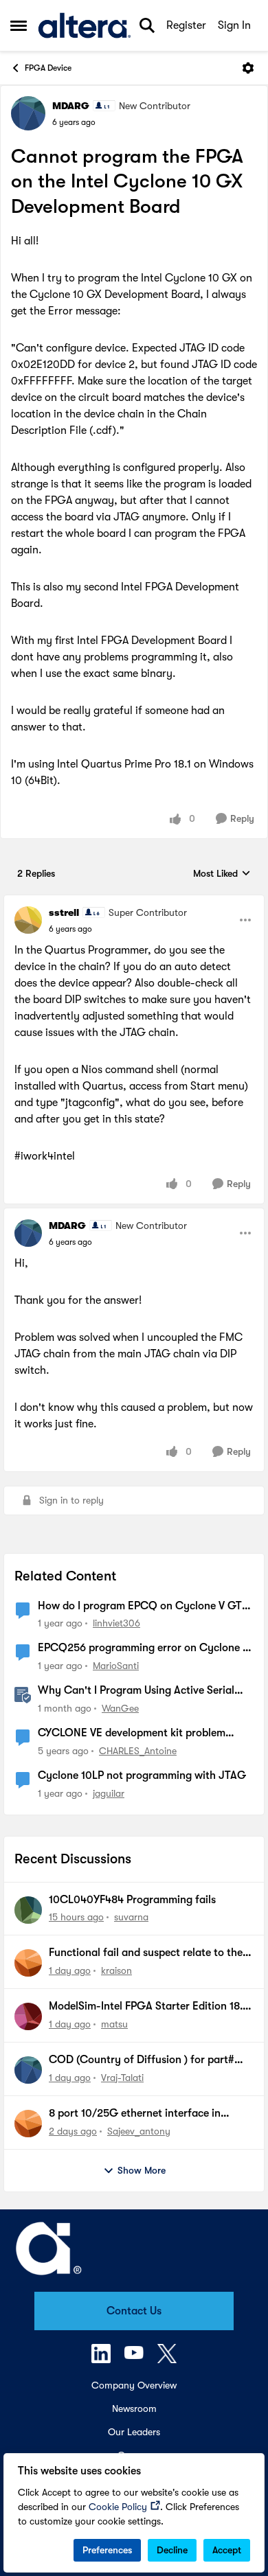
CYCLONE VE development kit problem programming (132, 1734)
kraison (116, 1970)
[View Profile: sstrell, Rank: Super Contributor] (28, 920)
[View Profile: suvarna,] (28, 1910)
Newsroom (134, 2408)
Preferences (107, 2550)
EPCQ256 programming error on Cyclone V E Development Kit (143, 1648)
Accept (227, 2550)
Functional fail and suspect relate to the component (146, 1953)
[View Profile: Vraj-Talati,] (28, 2070)
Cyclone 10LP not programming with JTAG (142, 1775)
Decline (172, 2550)
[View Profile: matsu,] (28, 2016)
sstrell (64, 912)
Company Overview (134, 2385)
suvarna (131, 1917)
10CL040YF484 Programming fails (132, 1900)
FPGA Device (48, 68)
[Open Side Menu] (19, 25)
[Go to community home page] (85, 25)
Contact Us (134, 2311)
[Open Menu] (248, 68)
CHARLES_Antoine (138, 1751)
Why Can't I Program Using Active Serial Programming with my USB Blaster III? (136, 1691)
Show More (142, 2170)
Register (186, 25)
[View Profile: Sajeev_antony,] (28, 2124)
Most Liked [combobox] (222, 874)
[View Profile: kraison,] (28, 1963)
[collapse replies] (134, 901)
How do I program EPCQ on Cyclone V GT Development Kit (140, 1607)
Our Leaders (134, 2432)
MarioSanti (116, 1666)
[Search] (147, 25)
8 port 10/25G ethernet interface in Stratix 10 (135, 2114)
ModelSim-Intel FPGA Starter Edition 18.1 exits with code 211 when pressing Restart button (149, 2007)
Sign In (234, 25)
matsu (114, 2024)
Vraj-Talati (122, 2078)
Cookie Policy (118, 2507)
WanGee (120, 1708)
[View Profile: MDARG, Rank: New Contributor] (28, 113)
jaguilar (109, 1793)
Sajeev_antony (139, 2131)
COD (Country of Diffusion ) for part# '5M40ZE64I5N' (142, 2060)
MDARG (71, 106)
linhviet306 (116, 1623)
